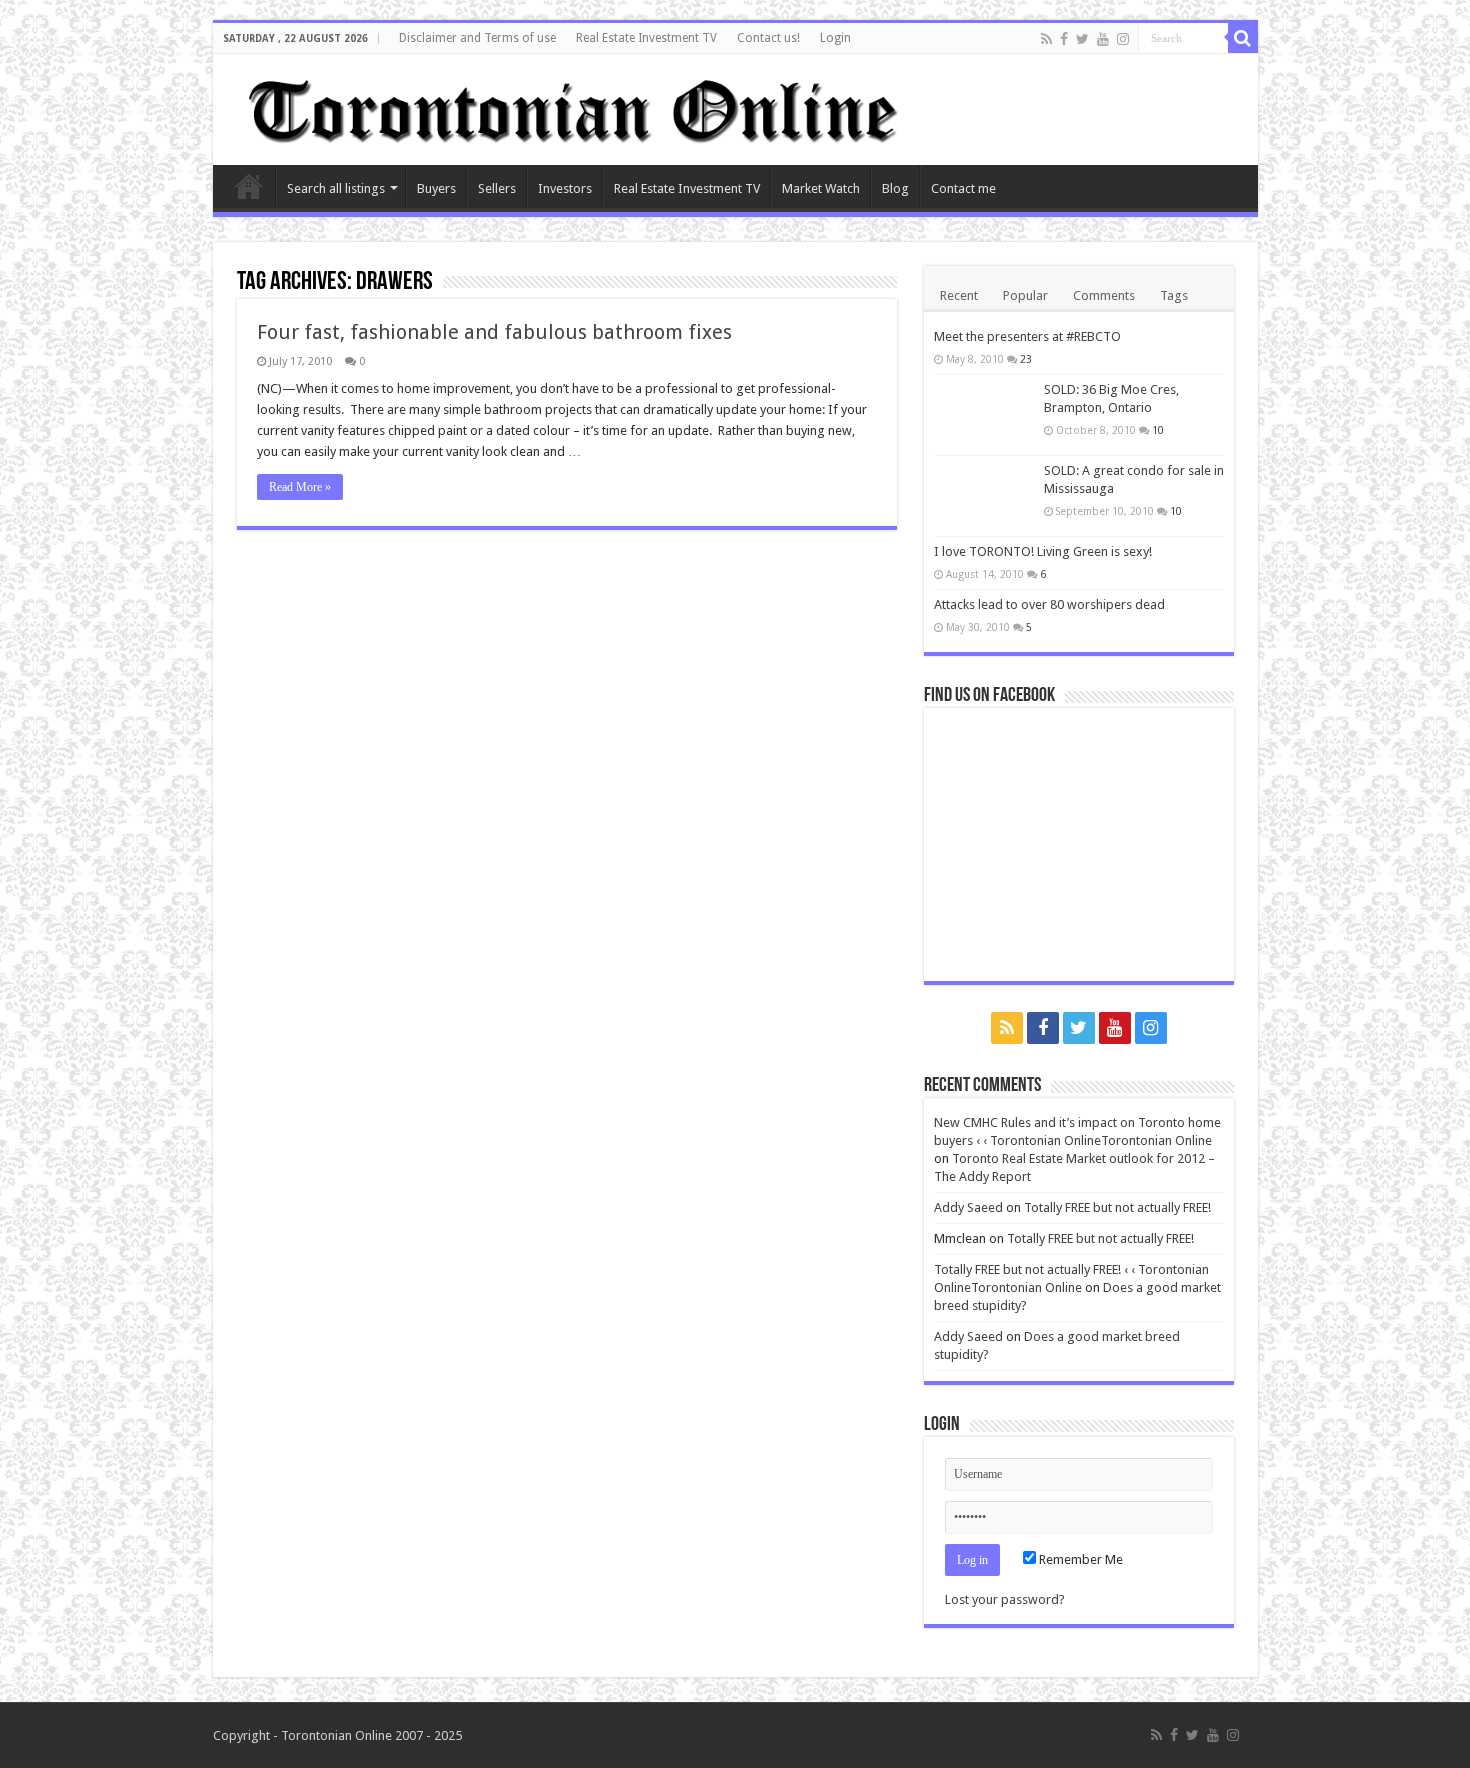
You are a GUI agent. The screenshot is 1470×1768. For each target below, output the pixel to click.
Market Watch (821, 188)
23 (1026, 359)
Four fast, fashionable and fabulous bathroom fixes (494, 332)
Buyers (436, 188)
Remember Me (1079, 1559)
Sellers (497, 188)
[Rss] (1046, 39)
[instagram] (1123, 39)
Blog (895, 188)
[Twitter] (1082, 39)
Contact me (963, 188)
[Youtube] (1103, 39)
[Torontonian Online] (569, 106)
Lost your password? (1005, 1599)
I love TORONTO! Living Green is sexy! (1043, 551)
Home (249, 186)
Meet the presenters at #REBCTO (1027, 336)
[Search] (1243, 38)
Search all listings (336, 188)
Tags (1174, 295)
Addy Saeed (968, 1207)
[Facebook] (1064, 39)
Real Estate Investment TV (646, 38)
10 (1158, 430)
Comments (1104, 295)
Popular (1025, 295)
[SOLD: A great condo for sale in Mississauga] (984, 496)
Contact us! (768, 38)
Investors (565, 188)
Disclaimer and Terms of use (477, 38)
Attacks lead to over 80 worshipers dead (1049, 604)
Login (835, 38)
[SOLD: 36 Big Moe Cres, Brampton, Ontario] (984, 415)
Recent (959, 295)
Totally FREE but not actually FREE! (1117, 1207)
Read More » (300, 487)
